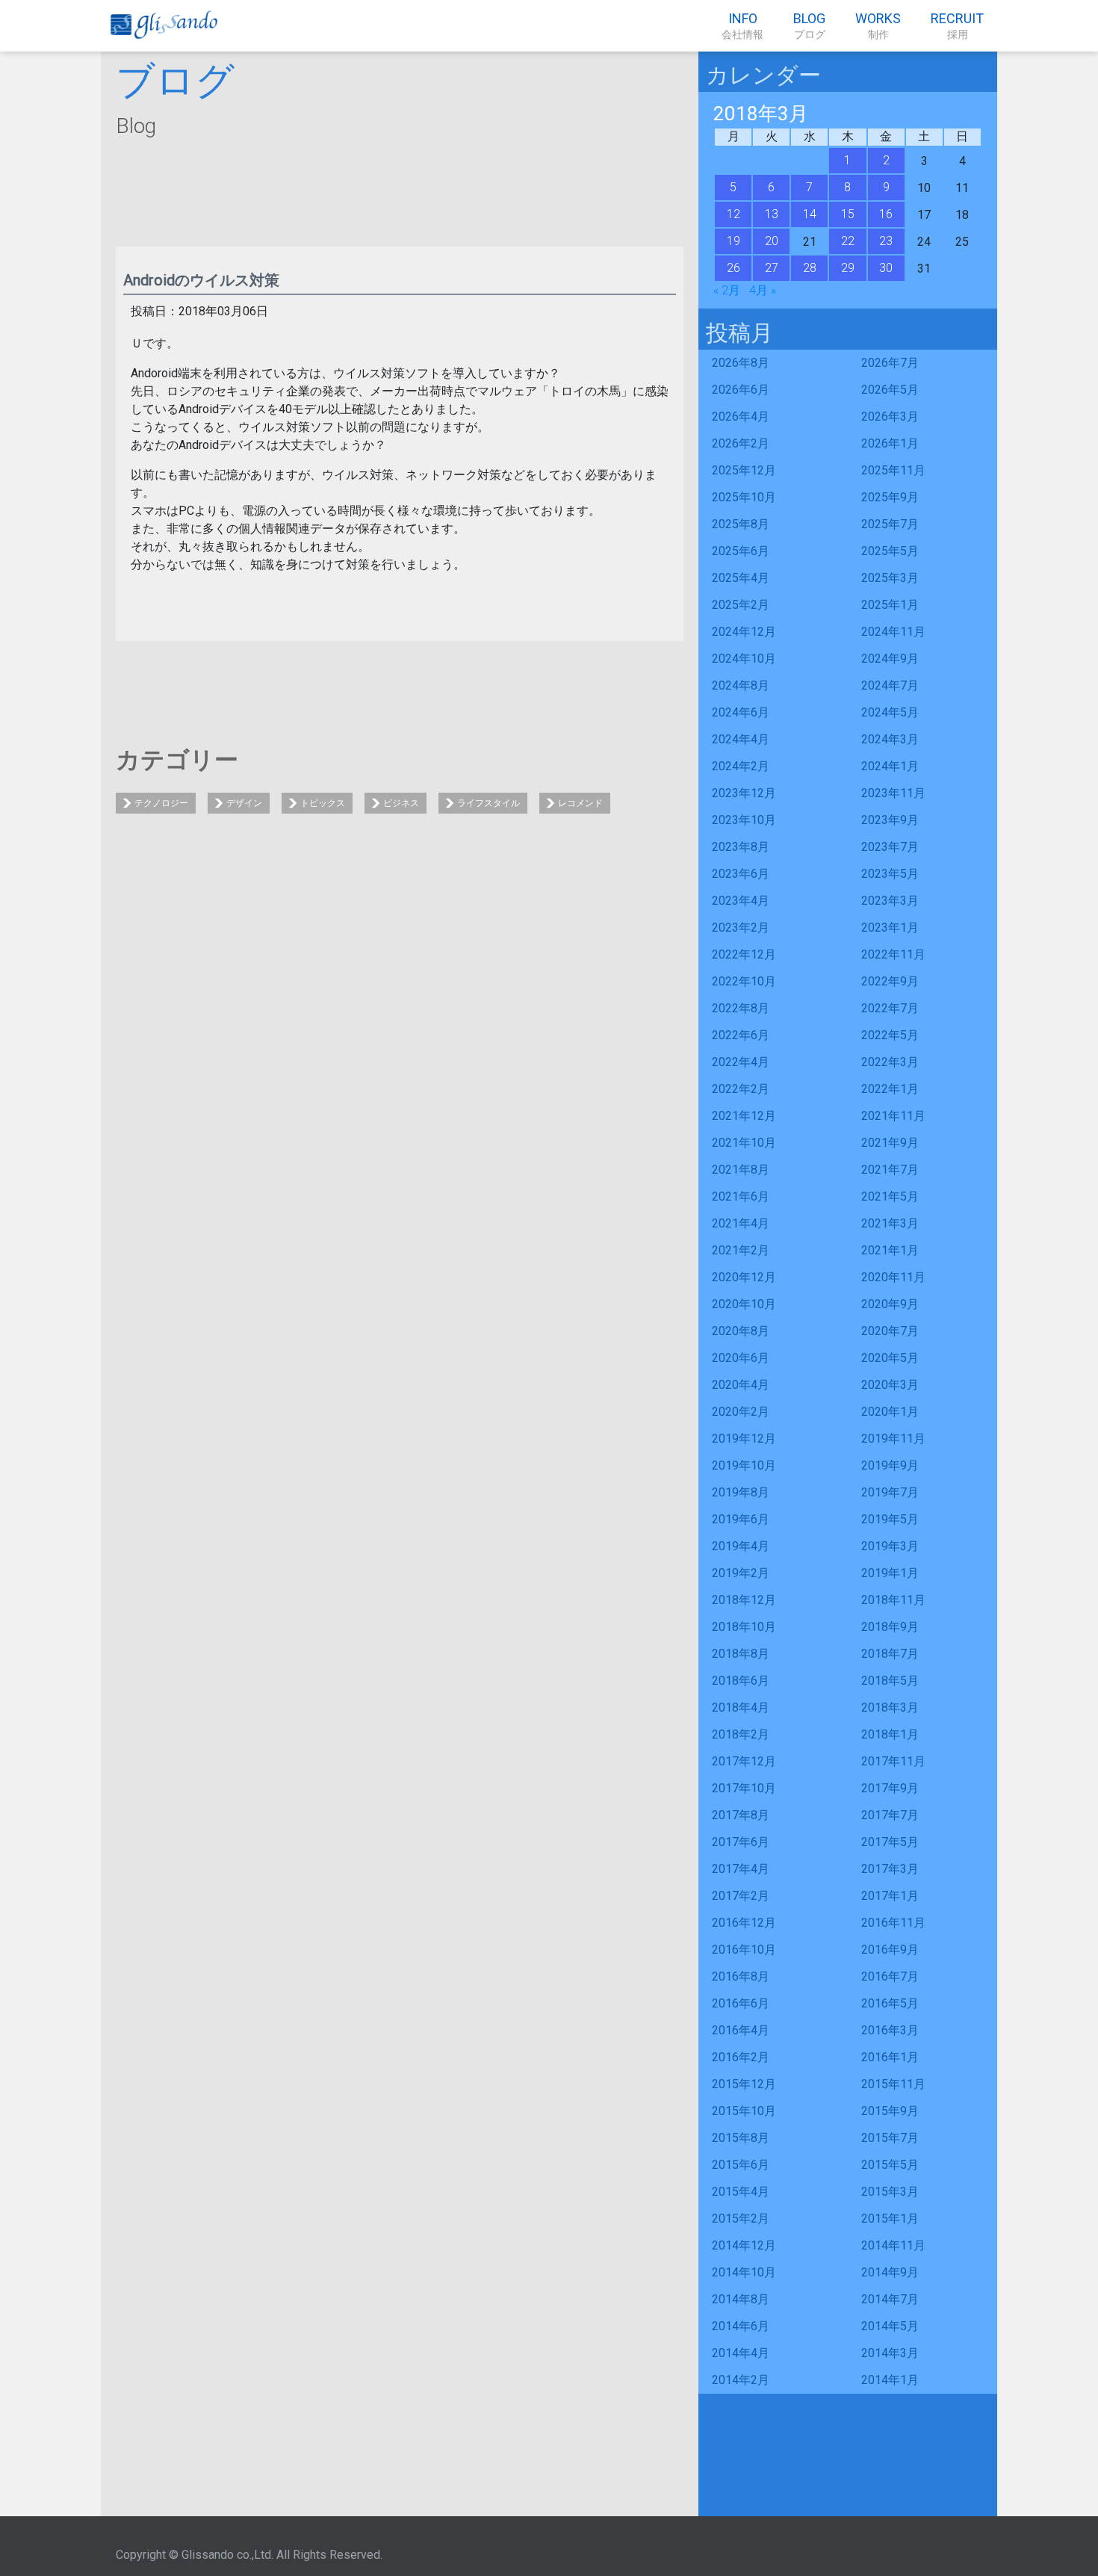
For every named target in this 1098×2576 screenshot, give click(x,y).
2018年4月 (741, 1707)
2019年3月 (890, 1546)
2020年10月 (744, 1304)
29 (848, 268)
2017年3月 (890, 1869)
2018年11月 (893, 1600)
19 (733, 241)
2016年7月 (890, 1976)
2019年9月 (890, 1465)
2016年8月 (741, 1976)
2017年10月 (744, 1788)
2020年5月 (890, 1358)
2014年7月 (890, 2299)
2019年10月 (744, 1465)
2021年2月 (741, 1250)
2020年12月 (744, 1277)
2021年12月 (744, 1116)
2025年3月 (890, 578)
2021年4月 (741, 1223)
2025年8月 (741, 524)
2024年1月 (890, 766)
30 (886, 268)
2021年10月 (744, 1143)
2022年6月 (741, 1035)
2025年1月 (890, 605)
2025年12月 (744, 470)
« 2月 (727, 290)
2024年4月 (741, 739)
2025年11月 (893, 470)
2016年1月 (890, 2057)
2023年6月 (741, 874)
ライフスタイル (488, 803)
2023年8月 (741, 847)
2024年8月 (741, 685)
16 (886, 214)
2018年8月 (741, 1654)
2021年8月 (741, 1170)
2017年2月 (741, 1896)
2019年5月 (890, 1519)
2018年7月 (890, 1654)
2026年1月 (890, 443)
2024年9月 (890, 659)
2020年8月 (741, 1331)
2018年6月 (741, 1681)
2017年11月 (893, 1761)
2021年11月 (893, 1116)
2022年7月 (890, 1008)
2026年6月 (741, 390)
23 (886, 241)
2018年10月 (744, 1627)
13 (772, 214)
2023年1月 (890, 928)
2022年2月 (741, 1089)
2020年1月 (890, 1412)
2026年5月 (890, 390)
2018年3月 (890, 1707)
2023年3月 (890, 901)
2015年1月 (890, 2219)
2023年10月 (744, 820)
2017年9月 (890, 1788)
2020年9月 (890, 1304)
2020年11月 (893, 1277)
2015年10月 (744, 2111)
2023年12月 (744, 793)
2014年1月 (890, 2380)
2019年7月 (890, 1492)
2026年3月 (890, 417)
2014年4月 (741, 2353)
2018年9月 (890, 1627)
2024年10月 (744, 659)
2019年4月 (741, 1546)
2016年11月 (893, 1923)
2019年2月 (741, 1573)
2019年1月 (890, 1573)
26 (733, 268)
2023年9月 (890, 820)
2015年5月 (890, 2165)
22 (848, 241)
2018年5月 (890, 1681)
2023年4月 (741, 901)
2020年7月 (890, 1331)
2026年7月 (890, 363)
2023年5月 (890, 874)
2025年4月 (741, 578)
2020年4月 (741, 1385)
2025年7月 (890, 524)
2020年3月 (890, 1385)
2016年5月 (890, 2003)
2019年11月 (893, 1439)
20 (772, 241)
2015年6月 (741, 2165)
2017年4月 (741, 1869)
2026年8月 (741, 363)
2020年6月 (741, 1358)
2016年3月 (890, 2030)
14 (810, 214)
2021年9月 (890, 1143)
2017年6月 (741, 1842)
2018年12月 (744, 1600)
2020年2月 (741, 1412)
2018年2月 (741, 1734)
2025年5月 (890, 551)
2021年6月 (741, 1196)
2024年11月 (893, 632)
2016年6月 (741, 2003)
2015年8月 (741, 2138)
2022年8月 (741, 1008)
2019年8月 (741, 1492)
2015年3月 (890, 2192)
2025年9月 (890, 497)
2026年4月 (741, 417)
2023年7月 (890, 847)
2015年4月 (741, 2192)
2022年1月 (890, 1089)
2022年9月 (890, 981)
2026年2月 (741, 443)
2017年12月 (744, 1761)
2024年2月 (741, 766)
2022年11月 (893, 954)
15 (848, 214)
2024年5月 (890, 712)
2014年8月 (741, 2299)
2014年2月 (741, 2380)
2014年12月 (744, 2245)
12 (733, 214)
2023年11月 (893, 793)
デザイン (244, 803)
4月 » (763, 290)
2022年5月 (890, 1035)
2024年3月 (890, 739)
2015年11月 (893, 2084)
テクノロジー (161, 803)
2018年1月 (890, 1734)
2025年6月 (741, 551)
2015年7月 (890, 2138)
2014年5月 (890, 2326)
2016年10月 (744, 1950)
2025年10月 (744, 497)
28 (810, 268)
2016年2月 (741, 2057)
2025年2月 (741, 605)
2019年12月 (744, 1439)
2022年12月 (744, 954)
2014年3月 (890, 2353)
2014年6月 (741, 2326)
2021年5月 (890, 1196)
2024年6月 (741, 712)
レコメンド (580, 803)
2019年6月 (741, 1519)
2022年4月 (741, 1062)
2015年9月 (890, 2111)
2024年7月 (890, 685)
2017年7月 (890, 1815)
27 (772, 268)
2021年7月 (890, 1170)
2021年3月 (890, 1223)
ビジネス (401, 803)
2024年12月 (744, 632)
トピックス (323, 803)
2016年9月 (890, 1950)
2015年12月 (744, 2084)
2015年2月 (741, 2219)
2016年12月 (744, 1923)
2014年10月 (744, 2272)
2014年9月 (890, 2272)
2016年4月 (741, 2030)
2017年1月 (890, 1896)
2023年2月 (741, 928)
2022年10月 (744, 981)
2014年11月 (893, 2245)
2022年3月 (890, 1062)
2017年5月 (890, 1842)
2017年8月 (741, 1815)
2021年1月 (890, 1250)
